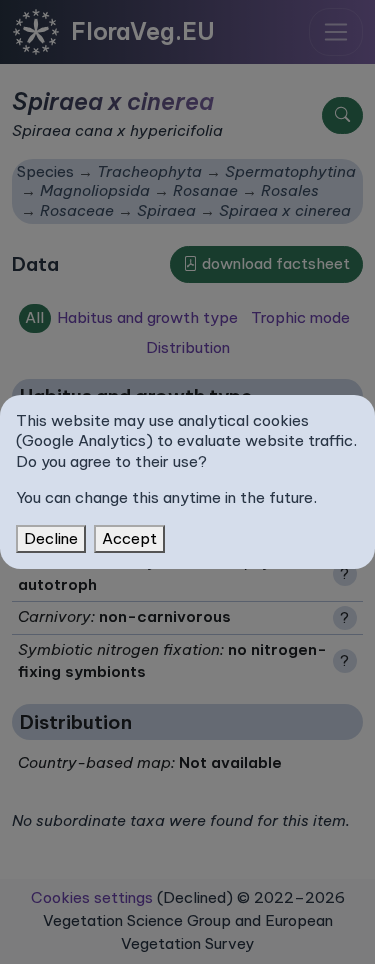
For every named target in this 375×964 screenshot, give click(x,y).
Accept (129, 538)
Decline (51, 538)
